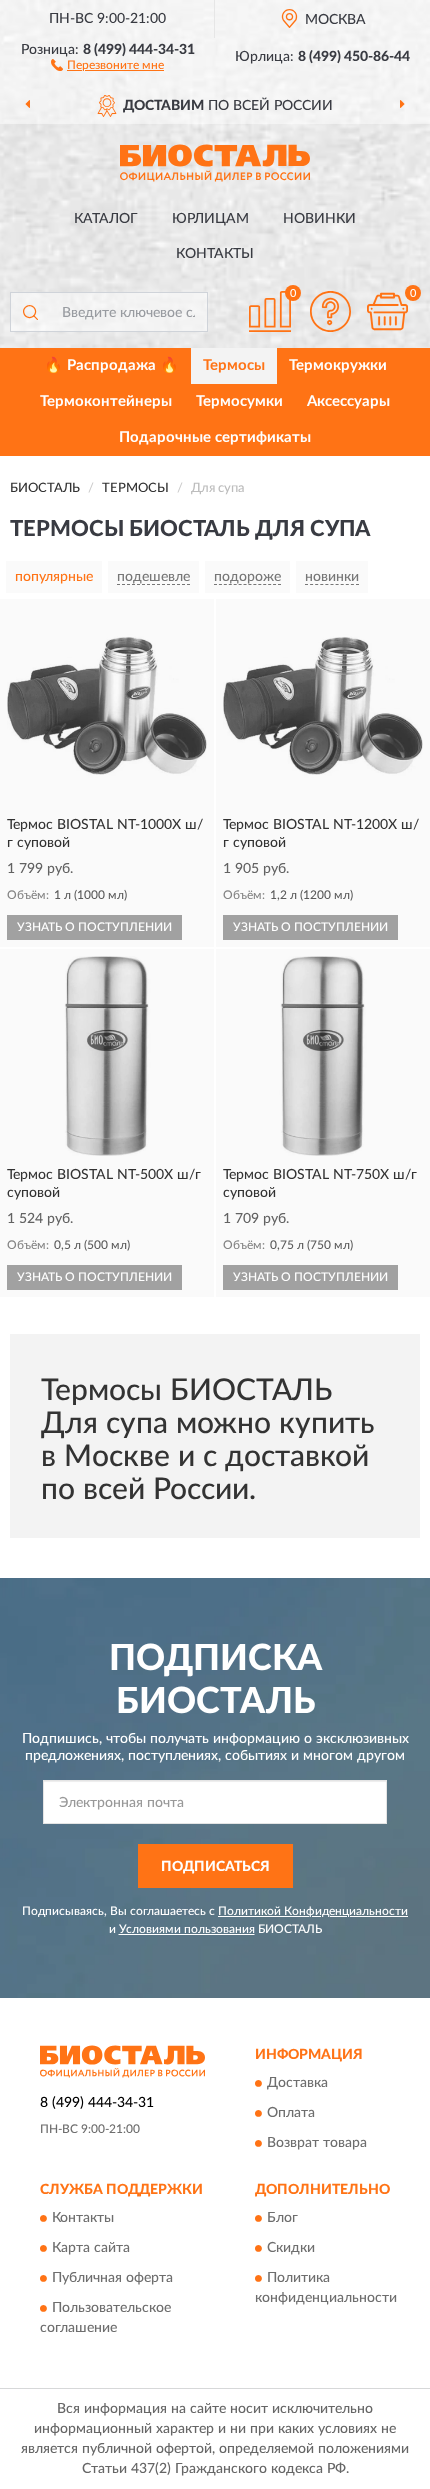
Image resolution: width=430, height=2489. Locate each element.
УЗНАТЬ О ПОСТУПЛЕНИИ (94, 927)
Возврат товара (317, 2144)
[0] (387, 311)
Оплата (291, 2114)
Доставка (297, 2084)
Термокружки (338, 365)
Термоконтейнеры (106, 401)
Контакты (215, 254)
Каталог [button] (106, 219)
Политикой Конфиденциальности (313, 1911)
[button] (107, 64)
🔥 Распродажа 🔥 (111, 365)
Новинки (319, 219)
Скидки (291, 2249)
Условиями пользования (187, 1929)
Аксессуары (348, 401)
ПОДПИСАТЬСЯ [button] (215, 1867)
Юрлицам (210, 219)
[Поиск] (30, 312)
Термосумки (239, 401)
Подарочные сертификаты (215, 437)
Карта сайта (91, 2249)
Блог (282, 2219)
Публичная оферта (112, 2279)
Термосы (234, 365)
